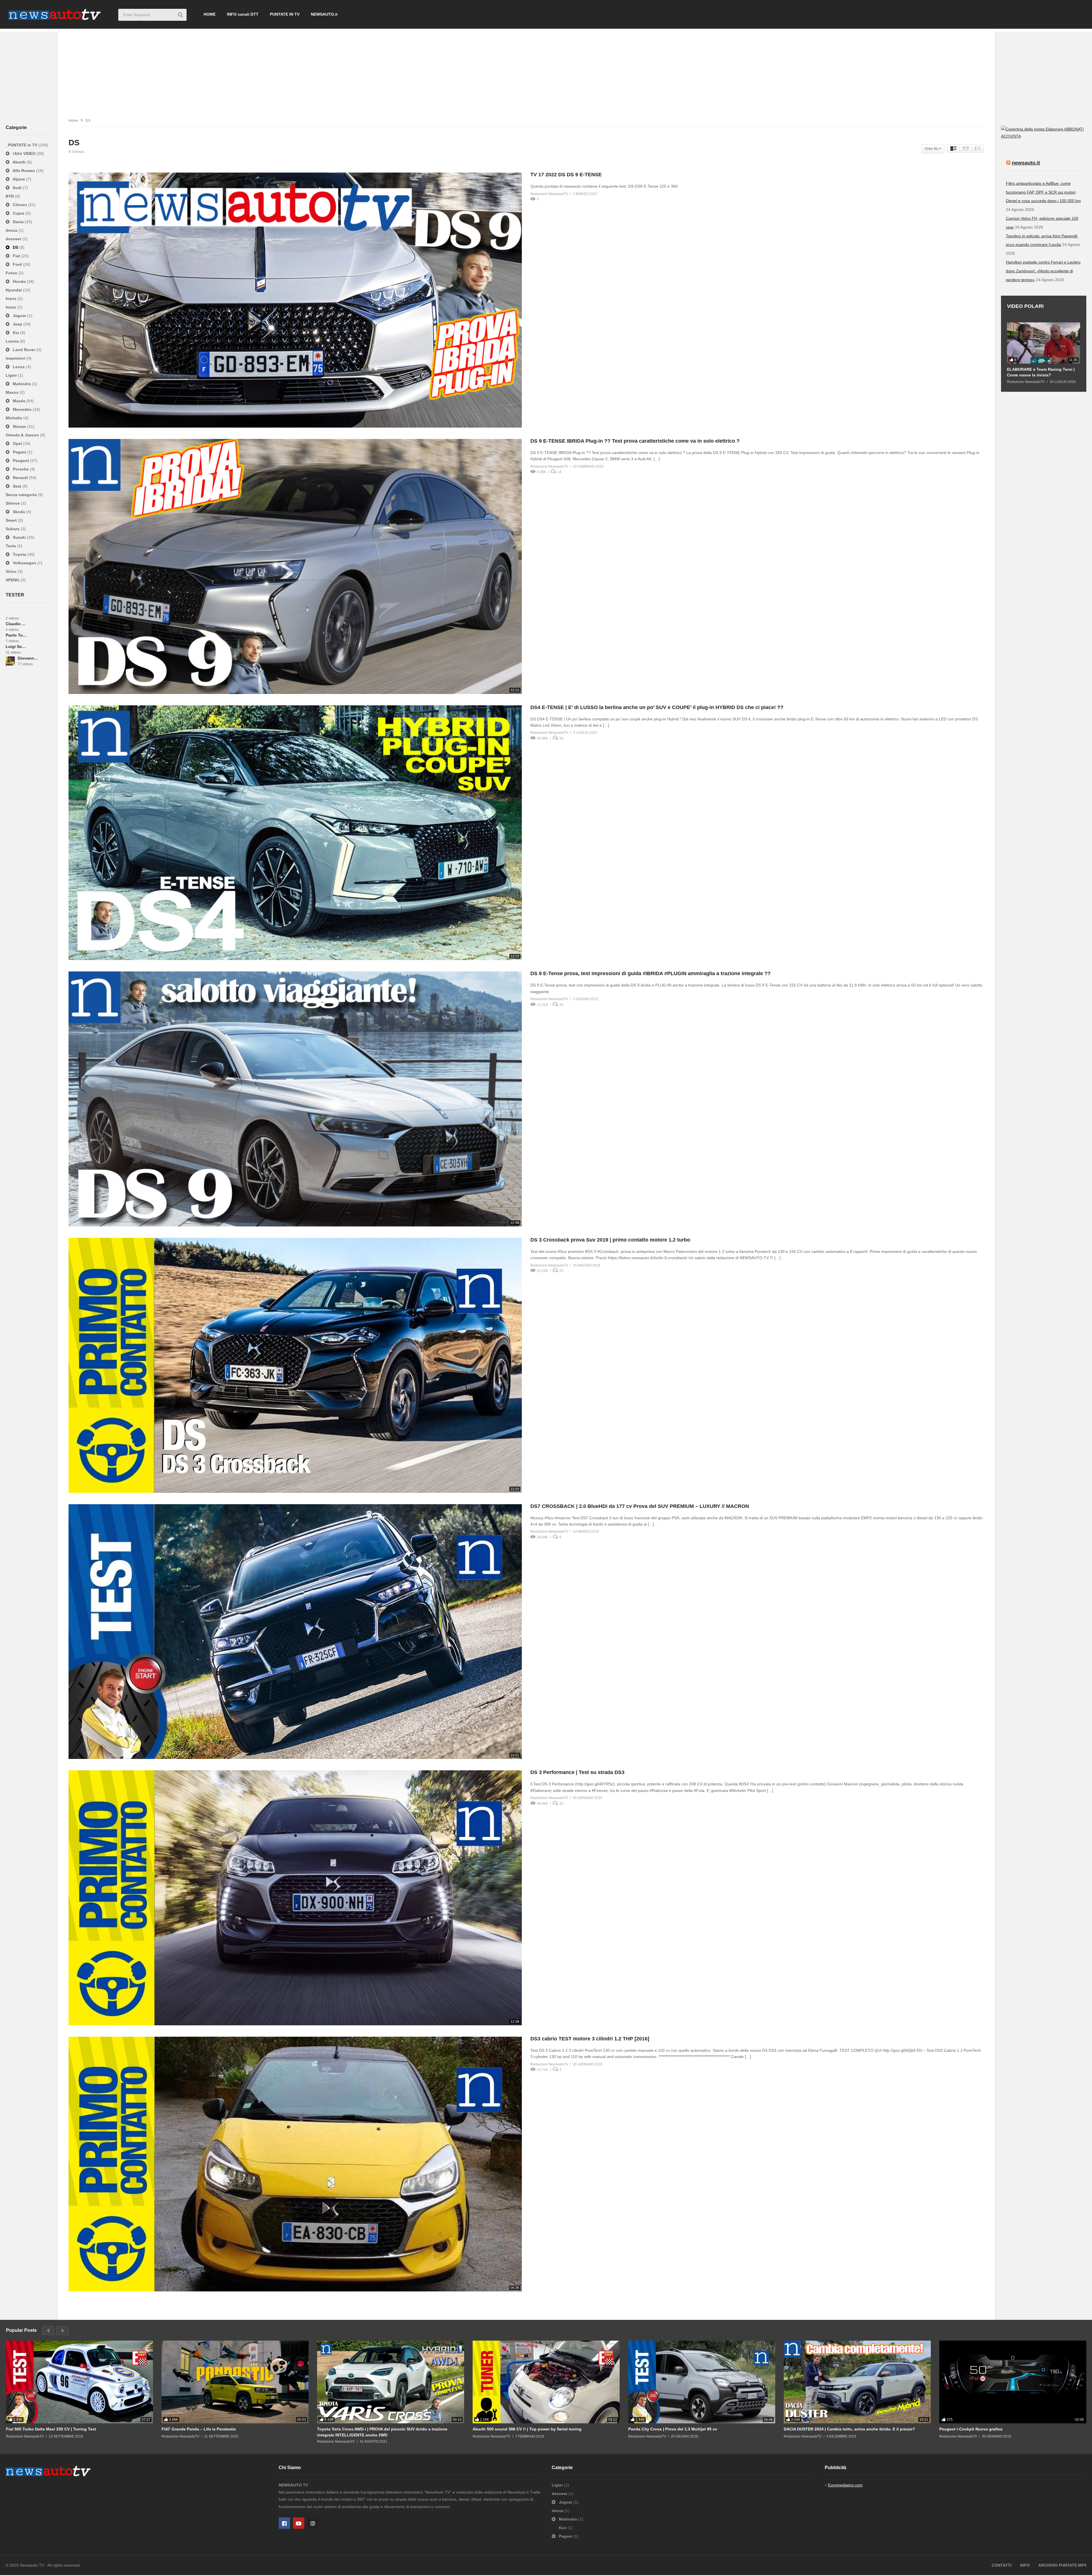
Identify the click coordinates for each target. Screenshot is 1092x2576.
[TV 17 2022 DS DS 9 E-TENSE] (295, 300)
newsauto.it (1026, 163)
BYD (10, 196)
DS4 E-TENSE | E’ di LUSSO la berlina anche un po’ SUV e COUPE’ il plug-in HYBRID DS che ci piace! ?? (657, 707)
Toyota (19, 554)
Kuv (563, 2528)
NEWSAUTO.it (324, 14)
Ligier (12, 375)
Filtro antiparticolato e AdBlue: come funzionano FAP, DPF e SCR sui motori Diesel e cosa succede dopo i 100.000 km (1043, 192)
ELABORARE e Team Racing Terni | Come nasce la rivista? (1041, 372)
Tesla (11, 546)
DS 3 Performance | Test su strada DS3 (577, 1772)
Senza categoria (22, 495)
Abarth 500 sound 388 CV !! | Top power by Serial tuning (527, 2429)
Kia (16, 333)
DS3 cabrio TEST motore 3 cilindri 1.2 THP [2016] (590, 2039)
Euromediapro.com (845, 2485)
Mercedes (22, 409)
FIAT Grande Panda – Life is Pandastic (199, 2429)
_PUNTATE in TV (22, 145)
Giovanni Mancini (28, 658)
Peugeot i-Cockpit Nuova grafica (971, 2429)
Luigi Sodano (16, 646)
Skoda (19, 512)
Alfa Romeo (24, 171)
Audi (17, 188)
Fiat (16, 256)
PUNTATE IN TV (285, 14)
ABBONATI (1074, 129)
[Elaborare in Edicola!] (1033, 129)
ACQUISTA (1011, 136)
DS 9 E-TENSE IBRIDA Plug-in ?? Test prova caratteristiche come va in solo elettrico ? (635, 441)
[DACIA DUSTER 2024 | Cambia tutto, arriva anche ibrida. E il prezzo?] (857, 2382)
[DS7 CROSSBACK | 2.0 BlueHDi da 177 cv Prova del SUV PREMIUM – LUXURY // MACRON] (295, 1632)
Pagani (19, 452)
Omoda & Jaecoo (23, 435)
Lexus (19, 367)
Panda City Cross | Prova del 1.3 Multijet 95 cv (673, 2429)
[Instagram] (313, 2523)
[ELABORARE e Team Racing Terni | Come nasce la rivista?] (1044, 343)
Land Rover (24, 350)
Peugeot (21, 461)
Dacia (18, 222)
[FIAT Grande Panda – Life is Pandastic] (235, 2382)
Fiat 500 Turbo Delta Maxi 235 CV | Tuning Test (51, 2429)
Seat (17, 486)
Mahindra (22, 384)
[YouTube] (299, 2523)
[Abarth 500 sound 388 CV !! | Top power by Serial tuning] (546, 2382)
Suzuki (19, 537)
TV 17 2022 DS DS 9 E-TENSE (566, 175)
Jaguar (19, 316)
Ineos (12, 299)
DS (15, 247)
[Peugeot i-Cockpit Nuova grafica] (1013, 2382)
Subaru (13, 529)
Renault (20, 478)
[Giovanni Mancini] (10, 661)
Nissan (19, 426)
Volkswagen (24, 563)
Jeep (17, 324)
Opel (17, 444)
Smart (12, 520)
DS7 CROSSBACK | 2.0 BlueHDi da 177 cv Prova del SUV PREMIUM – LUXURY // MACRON (640, 1506)
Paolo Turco (16, 635)
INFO (1025, 2565)
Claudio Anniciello (16, 624)
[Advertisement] (546, 71)
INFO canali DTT (243, 14)
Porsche (21, 469)
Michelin (15, 418)
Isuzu (12, 307)
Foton (12, 273)
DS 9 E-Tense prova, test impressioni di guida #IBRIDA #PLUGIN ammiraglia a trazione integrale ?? (651, 973)
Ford (17, 264)
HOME (210, 14)
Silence (13, 503)
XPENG (13, 580)
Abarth (19, 162)
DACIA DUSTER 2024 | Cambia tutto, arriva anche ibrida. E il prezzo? (849, 2429)
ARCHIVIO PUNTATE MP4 (1062, 2565)
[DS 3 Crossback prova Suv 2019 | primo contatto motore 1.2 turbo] (295, 1365)
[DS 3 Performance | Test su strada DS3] (295, 1898)
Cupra (19, 213)
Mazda (19, 401)
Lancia (13, 341)
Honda (19, 281)
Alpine (19, 179)
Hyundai (14, 290)
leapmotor (16, 358)
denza (12, 230)
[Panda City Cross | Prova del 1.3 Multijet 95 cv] (702, 2382)
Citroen (20, 205)
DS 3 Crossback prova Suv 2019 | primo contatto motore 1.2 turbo (610, 1240)
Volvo (12, 571)
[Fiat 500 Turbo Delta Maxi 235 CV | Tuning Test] (79, 2382)
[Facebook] (284, 2523)
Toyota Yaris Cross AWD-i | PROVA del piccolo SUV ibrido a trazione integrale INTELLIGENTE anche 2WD (382, 2432)
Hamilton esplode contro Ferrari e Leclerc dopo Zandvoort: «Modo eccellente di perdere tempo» (1043, 271)
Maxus (13, 392)
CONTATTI (1002, 2565)
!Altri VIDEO (24, 154)
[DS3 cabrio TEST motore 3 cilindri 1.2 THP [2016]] (295, 2164)
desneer (14, 239)
